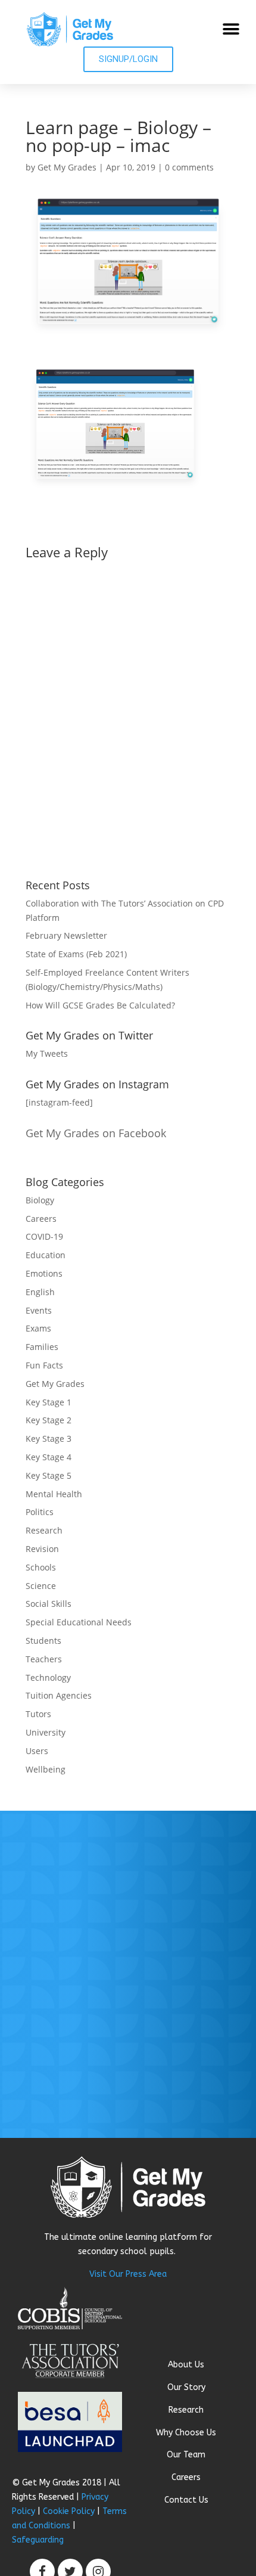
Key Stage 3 (49, 1438)
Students (43, 1641)
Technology (48, 1677)
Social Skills (49, 1604)
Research (44, 1530)
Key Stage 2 (49, 1420)
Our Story (186, 2387)
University (46, 1732)
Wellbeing (46, 1769)
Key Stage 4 (49, 1457)
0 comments (189, 167)
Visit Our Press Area (128, 2274)
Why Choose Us (186, 2433)
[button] (231, 30)
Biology (40, 1200)
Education (46, 1255)
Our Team (186, 2455)
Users (37, 1751)
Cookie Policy (69, 2511)
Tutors (38, 1714)
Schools (41, 1567)
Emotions (44, 1273)
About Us (186, 2365)
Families (42, 1347)
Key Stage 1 (49, 1402)
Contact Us (186, 2500)
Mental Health (54, 1494)
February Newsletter (66, 935)
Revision (42, 1549)
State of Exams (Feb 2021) (76, 954)
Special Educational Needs (79, 1622)
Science (41, 1586)
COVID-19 (44, 1236)
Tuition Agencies (59, 1695)
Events (39, 1310)
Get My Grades (67, 167)
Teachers (44, 1659)
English (40, 1292)
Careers (41, 1219)
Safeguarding (38, 2540)
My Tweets (47, 1053)
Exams (38, 1328)
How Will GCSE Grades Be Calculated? (100, 1005)
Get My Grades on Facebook (96, 1133)
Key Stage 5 (49, 1475)
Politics (40, 1512)
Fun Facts (44, 1365)
